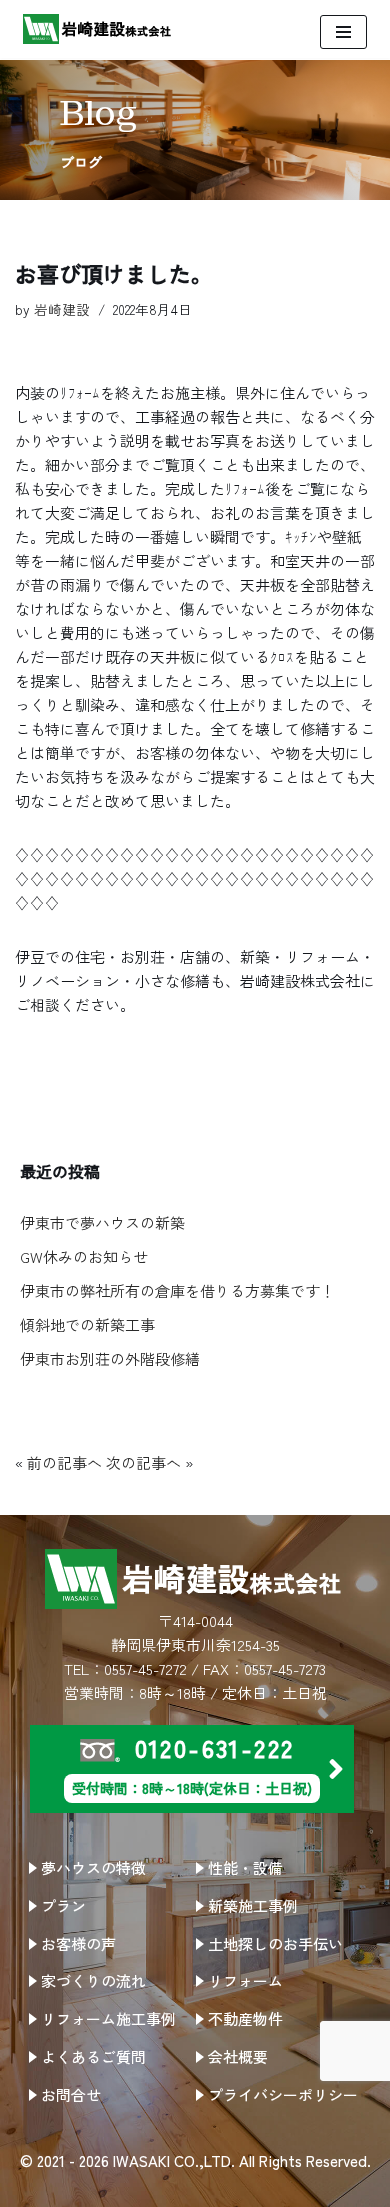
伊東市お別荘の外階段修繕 (110, 1358)
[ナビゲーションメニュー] (343, 32)
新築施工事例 (253, 1905)
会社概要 (238, 2056)
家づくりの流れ (93, 1980)
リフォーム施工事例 (108, 2018)
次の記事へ (143, 1462)
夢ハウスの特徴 (93, 1867)
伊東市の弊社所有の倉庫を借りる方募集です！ (177, 1290)
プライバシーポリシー (283, 2094)
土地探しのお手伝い (275, 1943)
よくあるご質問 (93, 2056)
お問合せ (71, 2094)
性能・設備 (245, 1867)
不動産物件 (245, 2018)
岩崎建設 (62, 309)
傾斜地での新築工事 (87, 1324)
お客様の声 (78, 1943)
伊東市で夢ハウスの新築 (102, 1222)
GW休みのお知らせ (84, 1256)
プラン (63, 1905)
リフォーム (245, 1980)
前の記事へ (64, 1462)
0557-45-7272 (145, 1668)
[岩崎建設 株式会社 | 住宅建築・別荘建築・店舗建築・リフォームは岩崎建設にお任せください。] (98, 29)
